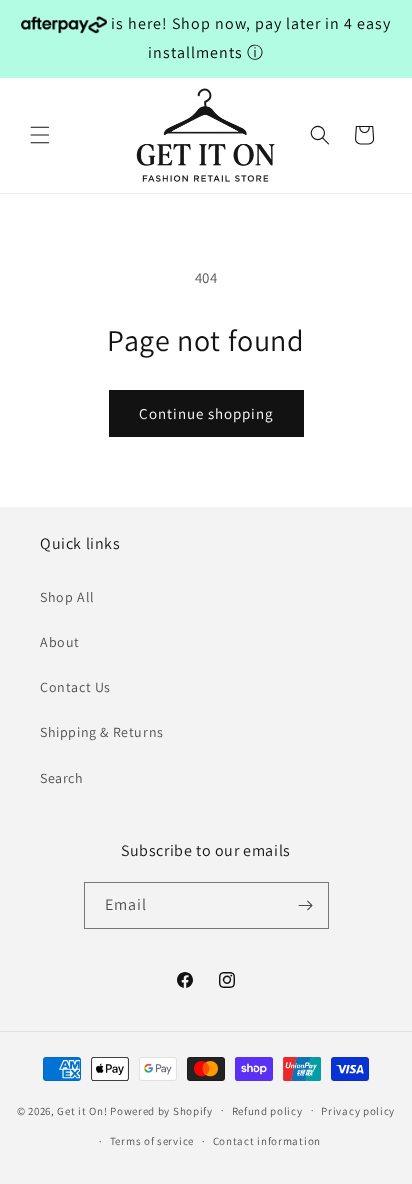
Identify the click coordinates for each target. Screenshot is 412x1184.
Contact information (267, 1141)
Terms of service (152, 1141)
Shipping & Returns (102, 732)
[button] (40, 135)
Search (62, 778)
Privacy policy (358, 1111)
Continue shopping (206, 413)
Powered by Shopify (161, 1110)
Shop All (67, 597)
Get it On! (82, 1110)
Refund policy (267, 1111)
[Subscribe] (306, 905)
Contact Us (75, 687)
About (60, 642)
